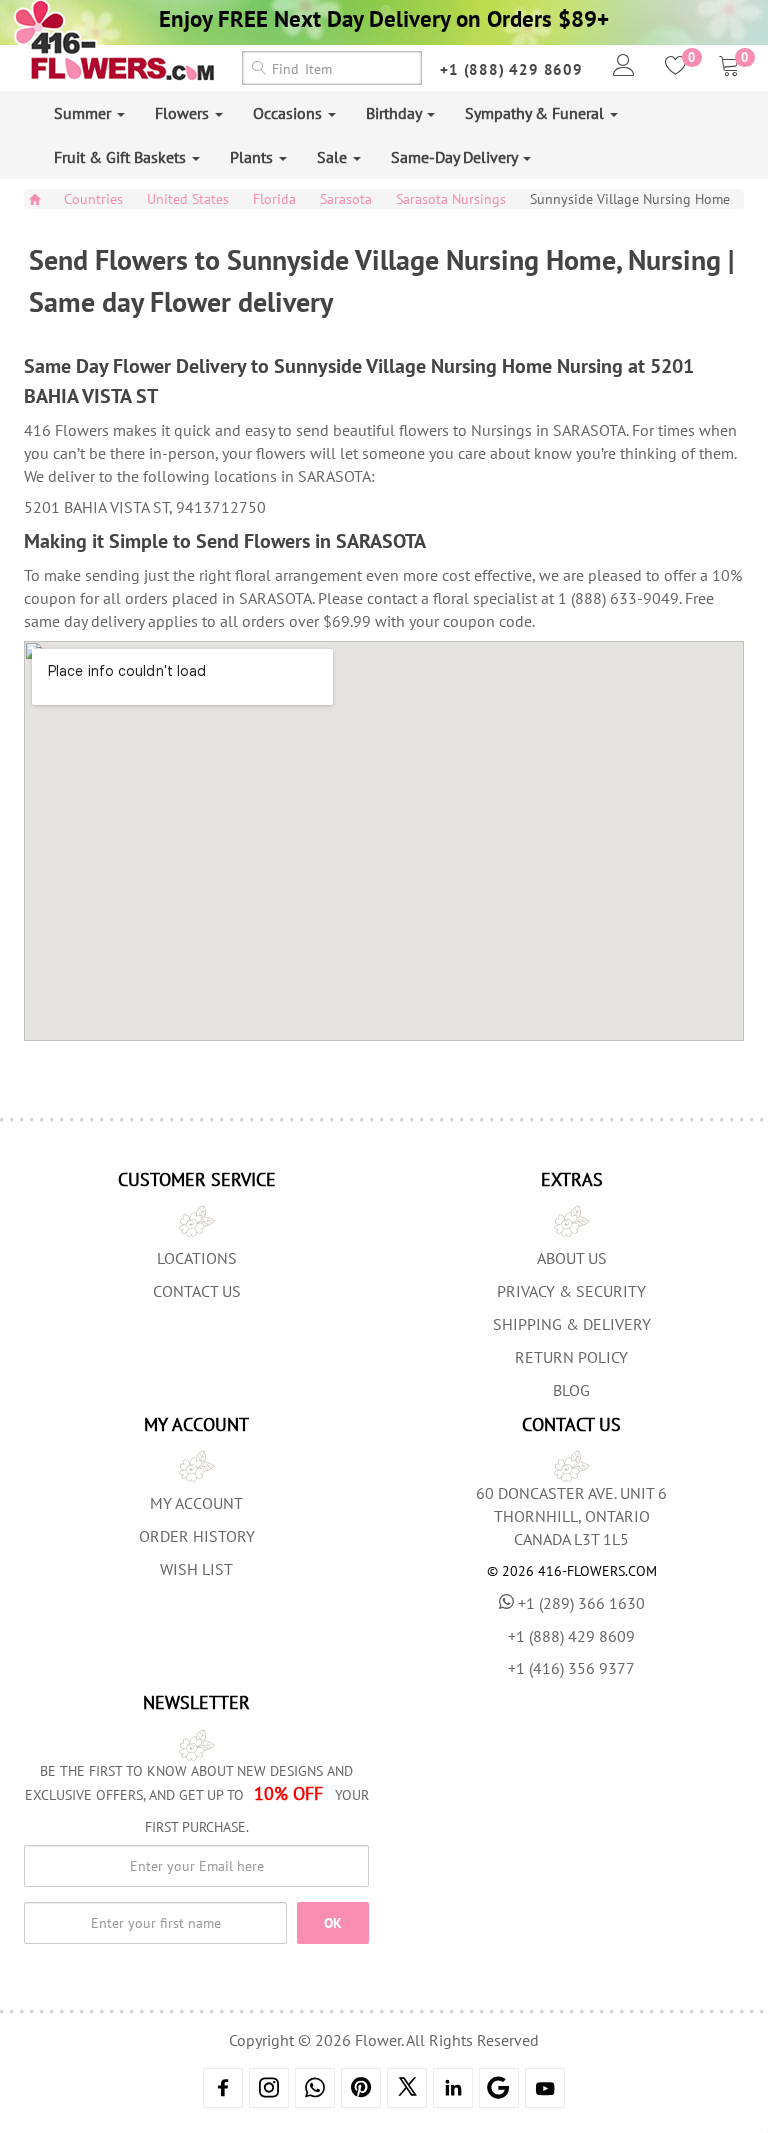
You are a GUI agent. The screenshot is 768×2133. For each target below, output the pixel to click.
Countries (93, 199)
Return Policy (571, 1357)
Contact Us (197, 1291)
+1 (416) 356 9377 (571, 1668)
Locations (197, 1258)
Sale (334, 157)
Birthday (395, 113)
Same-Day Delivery (456, 157)
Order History (197, 1536)
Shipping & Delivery (572, 1324)
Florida (274, 199)
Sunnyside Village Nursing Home (630, 199)
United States (188, 199)
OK (333, 1923)
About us (572, 1258)
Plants (253, 157)
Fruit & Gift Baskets (122, 157)
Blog (571, 1390)
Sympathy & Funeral (536, 113)
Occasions (289, 113)
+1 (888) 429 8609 (511, 69)
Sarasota (346, 199)
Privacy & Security (571, 1291)
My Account (196, 1503)
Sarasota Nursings (451, 199)
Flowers (184, 113)
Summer (84, 113)
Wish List (196, 1569)
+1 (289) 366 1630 (581, 1603)
